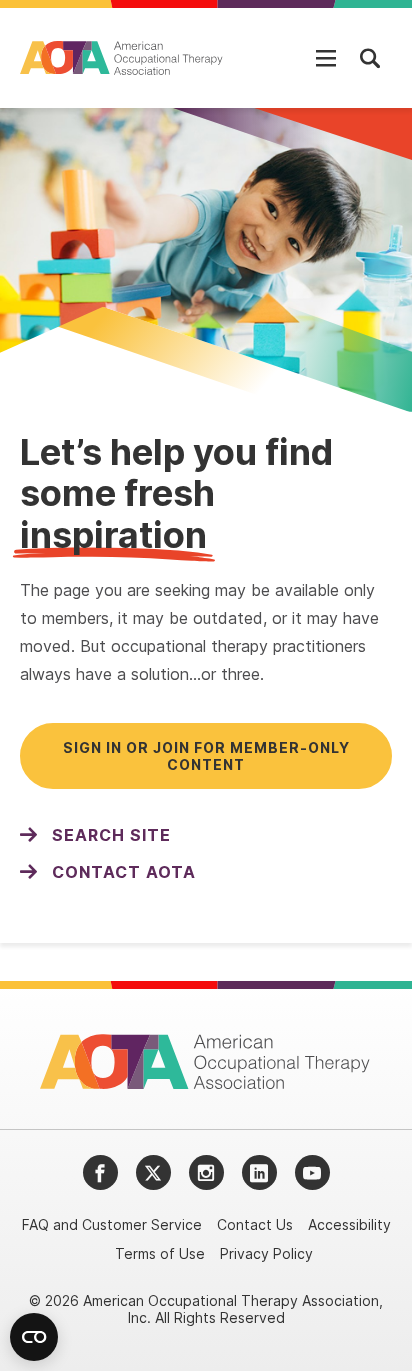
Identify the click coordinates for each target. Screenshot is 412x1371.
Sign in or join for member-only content (206, 756)
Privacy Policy (266, 1253)
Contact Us (255, 1224)
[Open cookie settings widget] (34, 1337)
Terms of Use (160, 1253)
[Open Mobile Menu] (326, 58)
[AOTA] (122, 58)
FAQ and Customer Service (112, 1224)
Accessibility (349, 1224)
